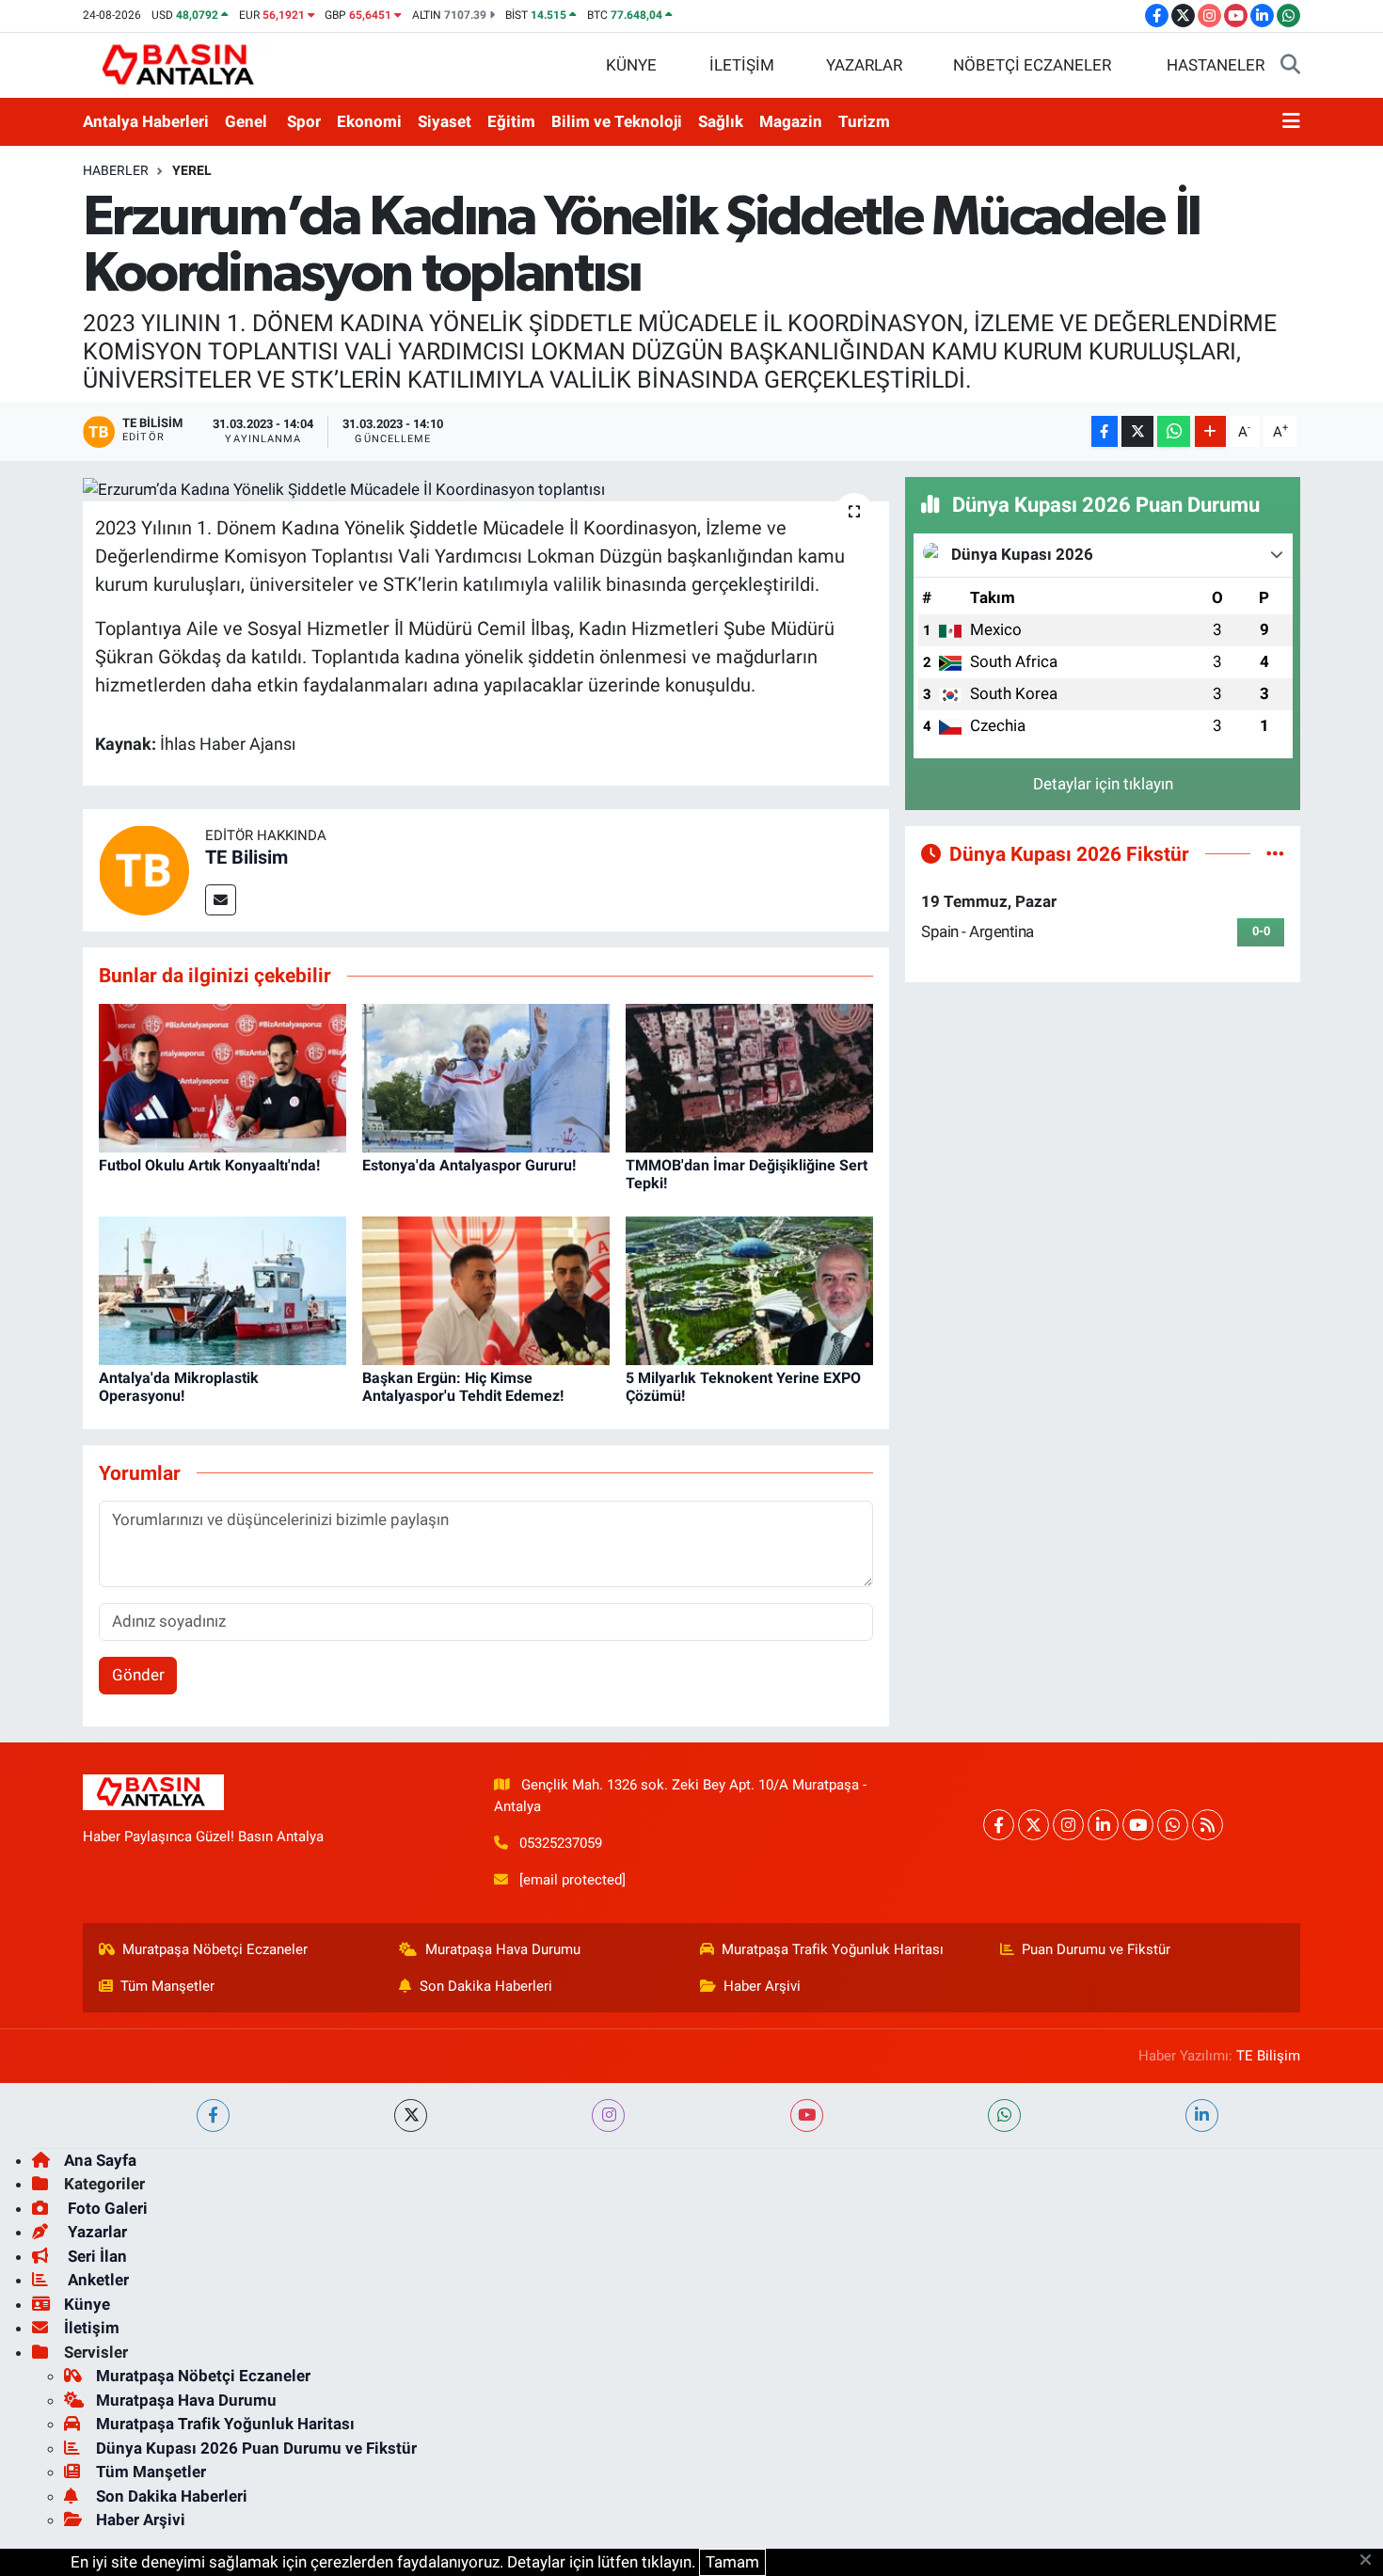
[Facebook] (999, 1825)
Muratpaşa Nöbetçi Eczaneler (215, 1949)
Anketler (96, 2280)
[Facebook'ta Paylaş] (1105, 431)
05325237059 (561, 1843)
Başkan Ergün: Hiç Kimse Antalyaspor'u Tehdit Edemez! (463, 1387)
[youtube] (807, 2115)
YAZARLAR (864, 65)
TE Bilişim (1268, 2056)
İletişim (92, 2328)
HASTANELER (1216, 65)
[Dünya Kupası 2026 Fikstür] (1275, 853)
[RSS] (1208, 1825)
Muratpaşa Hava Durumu (503, 1949)
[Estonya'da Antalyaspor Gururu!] (486, 1076)
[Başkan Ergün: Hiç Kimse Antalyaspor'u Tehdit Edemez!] (486, 1289)
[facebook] (213, 2115)
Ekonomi (369, 121)
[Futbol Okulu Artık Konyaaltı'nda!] (223, 1076)
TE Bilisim (246, 857)
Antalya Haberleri (146, 121)
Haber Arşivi (762, 1986)
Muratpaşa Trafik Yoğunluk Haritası (833, 1949)
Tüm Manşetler (167, 1986)
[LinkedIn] (1103, 1825)
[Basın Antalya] (182, 64)
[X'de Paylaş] (1137, 431)
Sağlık (721, 121)
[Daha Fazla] (1210, 431)
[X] (1033, 1825)
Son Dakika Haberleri (486, 1986)
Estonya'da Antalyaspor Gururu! (469, 1165)
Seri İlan (95, 2256)
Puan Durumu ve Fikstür (1096, 1949)
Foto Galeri (106, 2208)
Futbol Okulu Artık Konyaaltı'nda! (209, 1165)
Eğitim (511, 121)
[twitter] (411, 2115)
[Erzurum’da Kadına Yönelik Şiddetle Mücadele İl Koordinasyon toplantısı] (486, 489)
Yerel (192, 170)
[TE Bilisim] (144, 869)
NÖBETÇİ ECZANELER (1032, 65)
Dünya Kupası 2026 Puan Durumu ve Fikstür (256, 2448)
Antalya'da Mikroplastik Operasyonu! (179, 1387)
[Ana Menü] (1291, 122)
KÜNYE (631, 65)
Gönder (138, 1675)
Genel (246, 121)
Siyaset (445, 121)
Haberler (116, 170)
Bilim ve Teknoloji (617, 121)
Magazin (791, 121)
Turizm (864, 121)
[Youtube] (1138, 1825)
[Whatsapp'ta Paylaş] (1174, 431)
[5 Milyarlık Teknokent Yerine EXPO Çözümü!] (749, 1289)
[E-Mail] (221, 900)
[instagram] (608, 2115)
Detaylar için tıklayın (1103, 784)
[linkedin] (1202, 2115)
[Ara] (1290, 66)
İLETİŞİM (742, 65)
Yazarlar (95, 2232)
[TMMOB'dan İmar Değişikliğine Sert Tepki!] (749, 1076)
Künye (87, 2304)
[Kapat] (1371, 2561)
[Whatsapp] (1173, 1825)
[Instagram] (1068, 1825)
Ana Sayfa (100, 2160)
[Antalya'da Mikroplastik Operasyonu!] (223, 1289)
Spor (304, 121)
